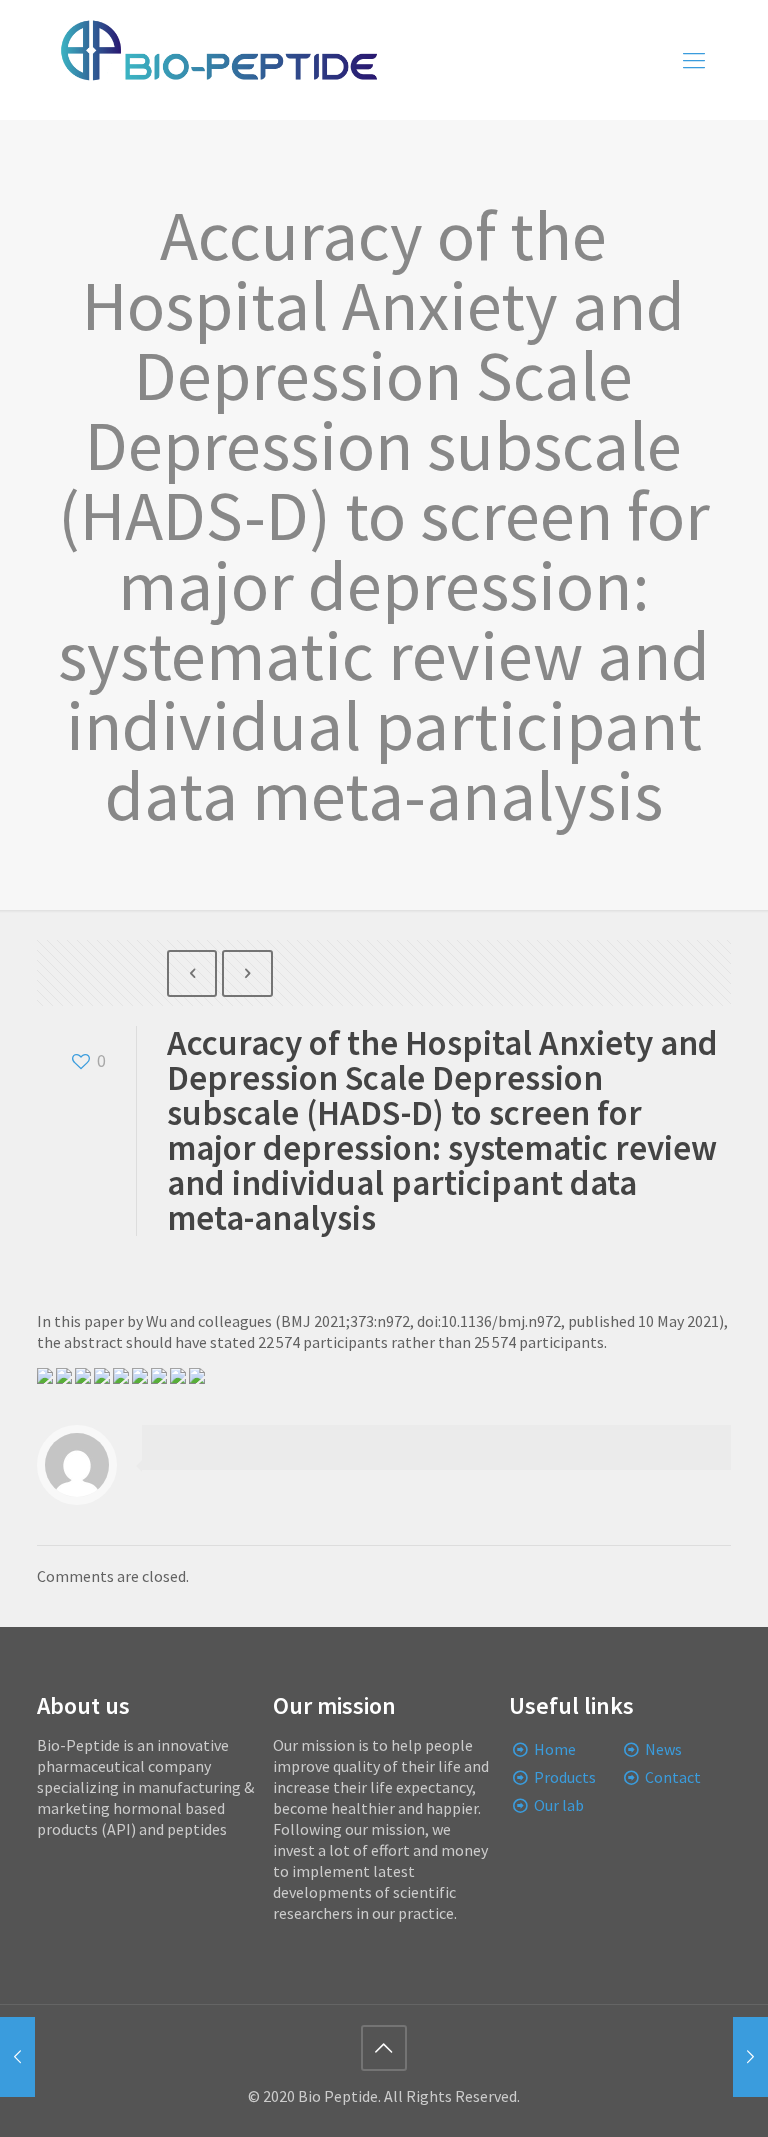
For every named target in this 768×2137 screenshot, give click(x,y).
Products (565, 1777)
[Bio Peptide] (218, 60)
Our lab (559, 1805)
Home (555, 1749)
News (663, 1749)
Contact (673, 1777)
